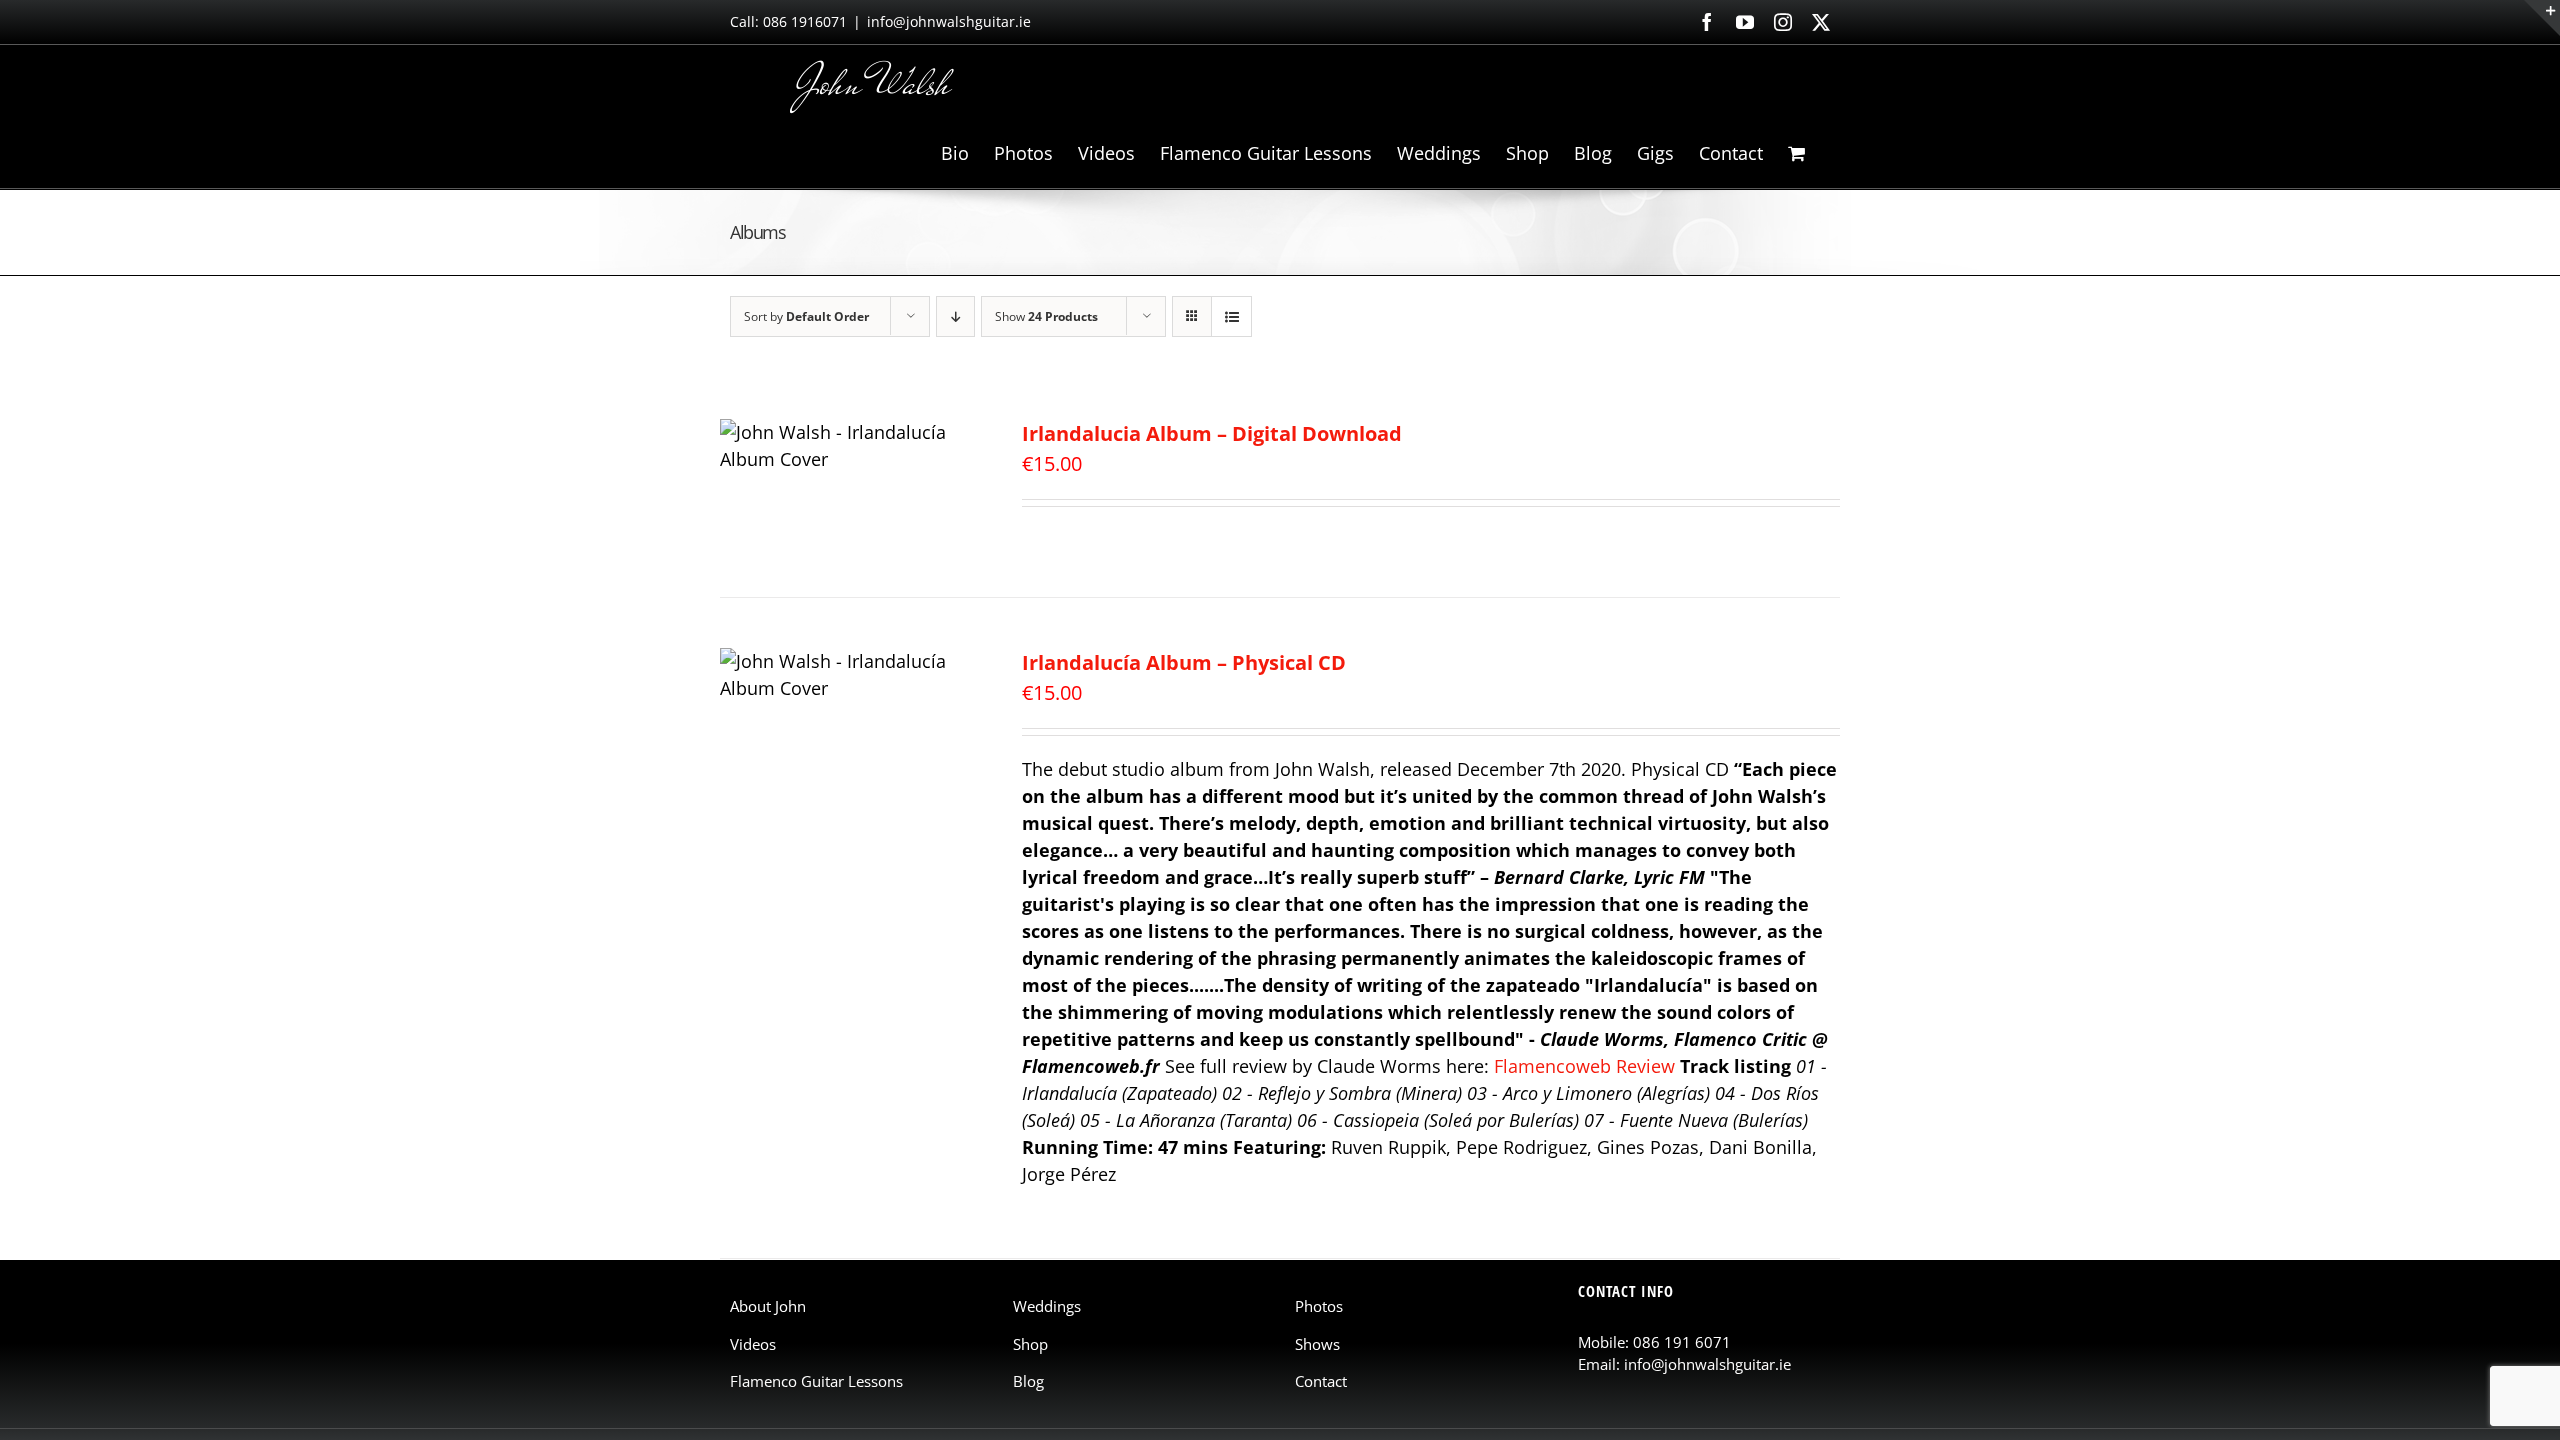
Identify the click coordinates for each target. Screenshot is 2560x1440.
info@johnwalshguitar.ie (949, 21)
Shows (1317, 1344)
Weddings (1047, 1306)
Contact (1321, 1381)
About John (768, 1306)
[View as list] (1231, 316)
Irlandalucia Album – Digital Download (1212, 433)
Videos (753, 1344)
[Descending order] (955, 316)
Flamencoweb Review (1584, 1066)
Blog (1028, 1381)
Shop (1030, 1344)
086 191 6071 (1682, 1342)
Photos (1319, 1306)
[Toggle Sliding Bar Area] (2542, 18)
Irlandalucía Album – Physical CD (1184, 662)
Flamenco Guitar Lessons (816, 1381)
